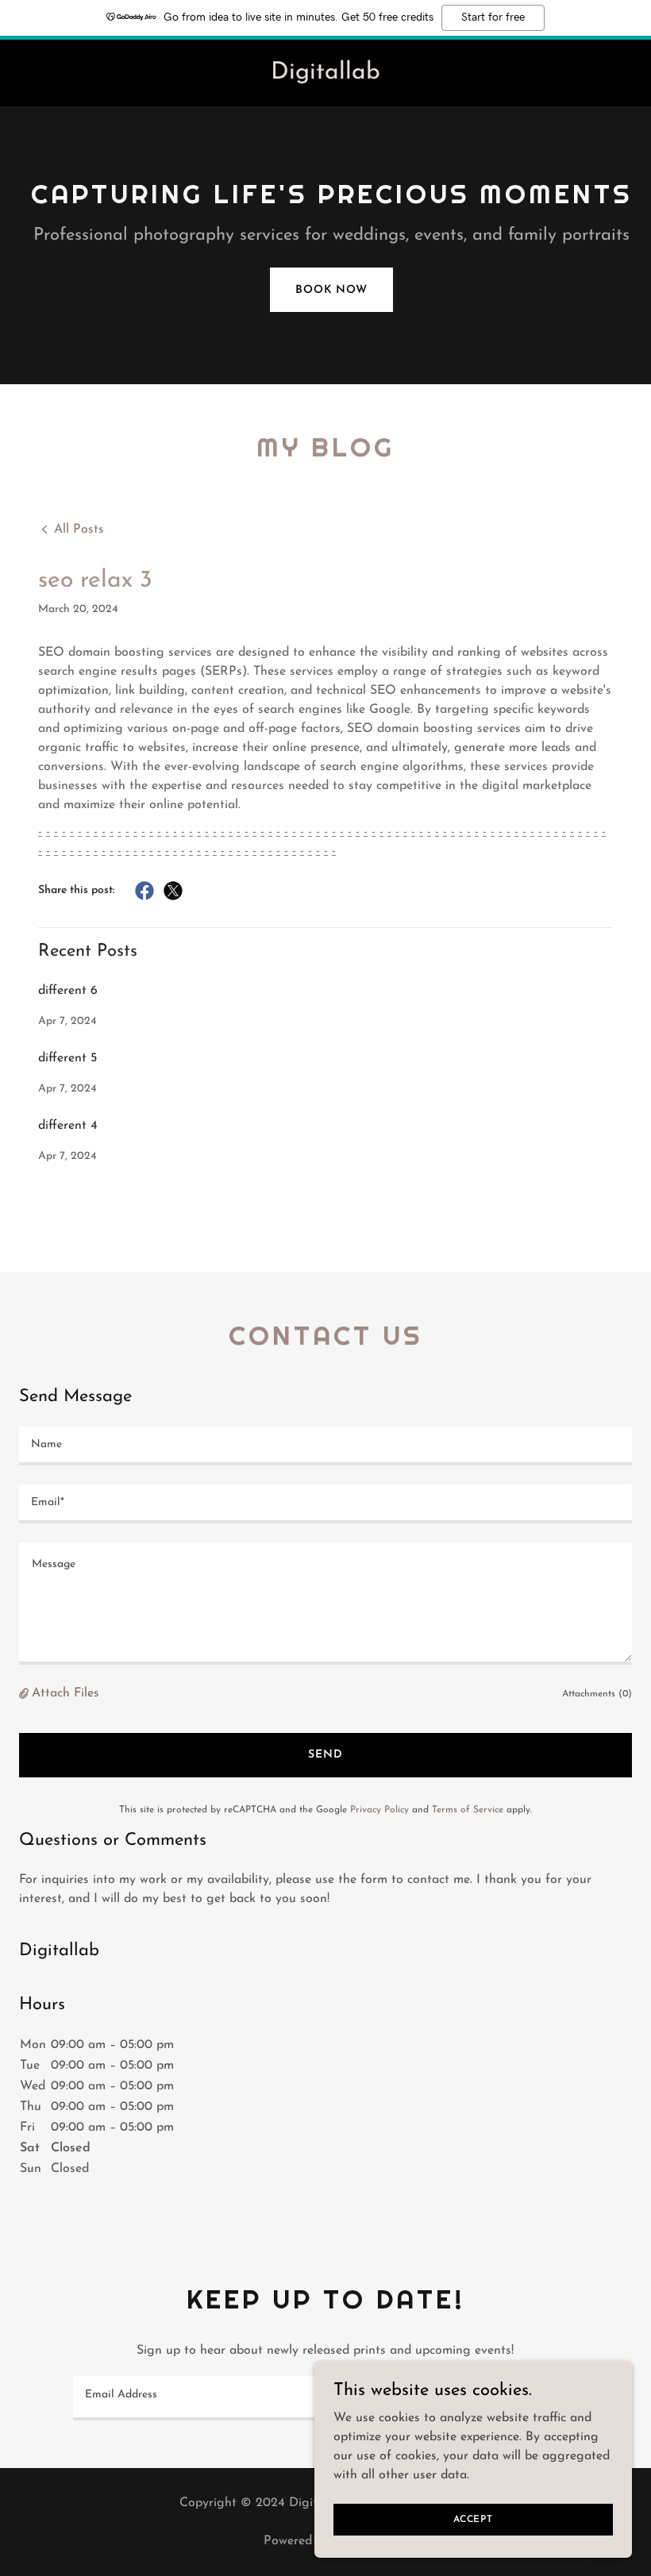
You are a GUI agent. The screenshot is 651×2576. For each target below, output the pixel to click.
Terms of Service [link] (468, 1810)
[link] (325, 75)
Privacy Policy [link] (379, 1810)
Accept (473, 2519)
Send (325, 1755)
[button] (25, 1694)
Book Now (331, 290)
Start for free (493, 17)
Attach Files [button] (65, 1693)
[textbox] (325, 1446)
